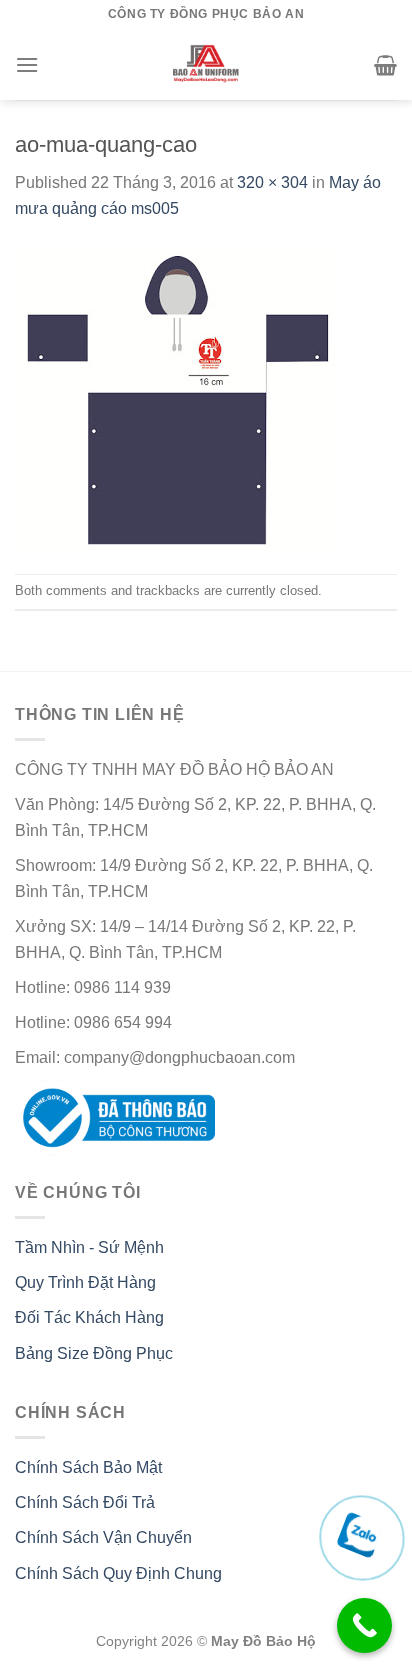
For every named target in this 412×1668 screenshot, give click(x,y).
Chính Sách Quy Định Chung (118, 1573)
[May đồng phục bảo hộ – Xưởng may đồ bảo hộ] (206, 65)
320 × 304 (272, 182)
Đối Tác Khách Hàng (89, 1317)
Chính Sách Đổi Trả (85, 1502)
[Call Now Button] (364, 1625)
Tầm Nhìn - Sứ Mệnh (89, 1247)
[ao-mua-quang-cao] (175, 396)
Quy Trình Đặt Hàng (85, 1282)
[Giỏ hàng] (385, 65)
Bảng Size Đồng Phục (94, 1353)
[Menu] (27, 64)
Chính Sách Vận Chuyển (103, 1537)
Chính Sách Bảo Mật (88, 1467)
